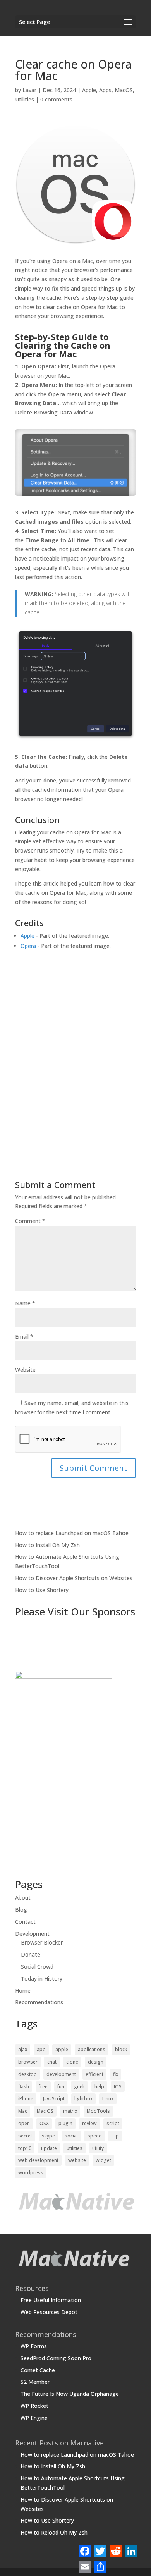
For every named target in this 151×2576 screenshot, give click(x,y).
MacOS (124, 90)
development (61, 2074)
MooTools (98, 2111)
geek (79, 2087)
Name (25, 1303)
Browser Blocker (42, 1942)
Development (32, 1934)
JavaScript (54, 2099)
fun (61, 2087)
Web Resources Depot (49, 2312)
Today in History (42, 1978)
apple (62, 2049)
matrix (70, 2111)
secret (25, 2136)
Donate (31, 1954)
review (89, 2123)
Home (23, 1990)
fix (116, 2074)
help (99, 2087)
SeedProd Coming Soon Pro (56, 2358)
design (96, 2062)
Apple (89, 90)
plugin (65, 2123)
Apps (105, 90)
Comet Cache (38, 2370)
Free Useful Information (51, 2300)
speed (95, 2136)
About (23, 1898)
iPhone (26, 2099)
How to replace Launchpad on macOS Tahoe (72, 1533)
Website (25, 1370)
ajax (23, 2049)
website (77, 2160)
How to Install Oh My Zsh (47, 1545)
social (71, 2136)
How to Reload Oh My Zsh (54, 2532)
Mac (23, 2111)
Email (24, 1337)
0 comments (56, 99)
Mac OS (45, 2111)
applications (92, 2049)
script (113, 2123)
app (41, 2049)
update (49, 2148)
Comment (30, 1221)
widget (103, 2160)
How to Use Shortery (42, 1590)
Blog (21, 1910)
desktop (27, 2074)
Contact (25, 1922)
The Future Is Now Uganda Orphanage (70, 2394)
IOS (118, 2087)
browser (28, 2062)
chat (52, 2062)
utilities (75, 2148)
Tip (115, 2136)
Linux (108, 2099)
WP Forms (34, 2346)
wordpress (31, 2173)
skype (48, 2136)
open (24, 2123)
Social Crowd (37, 1966)
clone (72, 2062)
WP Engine (34, 2418)
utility (98, 2148)
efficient (94, 2074)
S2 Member (35, 2382)
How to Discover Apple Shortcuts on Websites (74, 1578)
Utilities (25, 99)
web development (38, 2160)
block (121, 2049)
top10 (25, 2148)
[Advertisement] (75, 1066)
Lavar (29, 90)
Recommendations (39, 2002)
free (43, 2087)
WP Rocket (34, 2406)
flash (24, 2087)
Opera (28, 946)
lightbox (83, 2099)
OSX (44, 2123)
